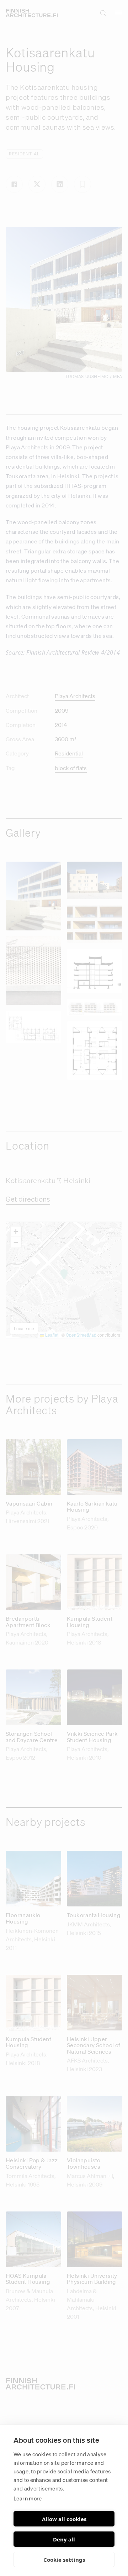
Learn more (28, 2498)
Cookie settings (64, 2560)
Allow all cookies (64, 2519)
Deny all (64, 2539)
